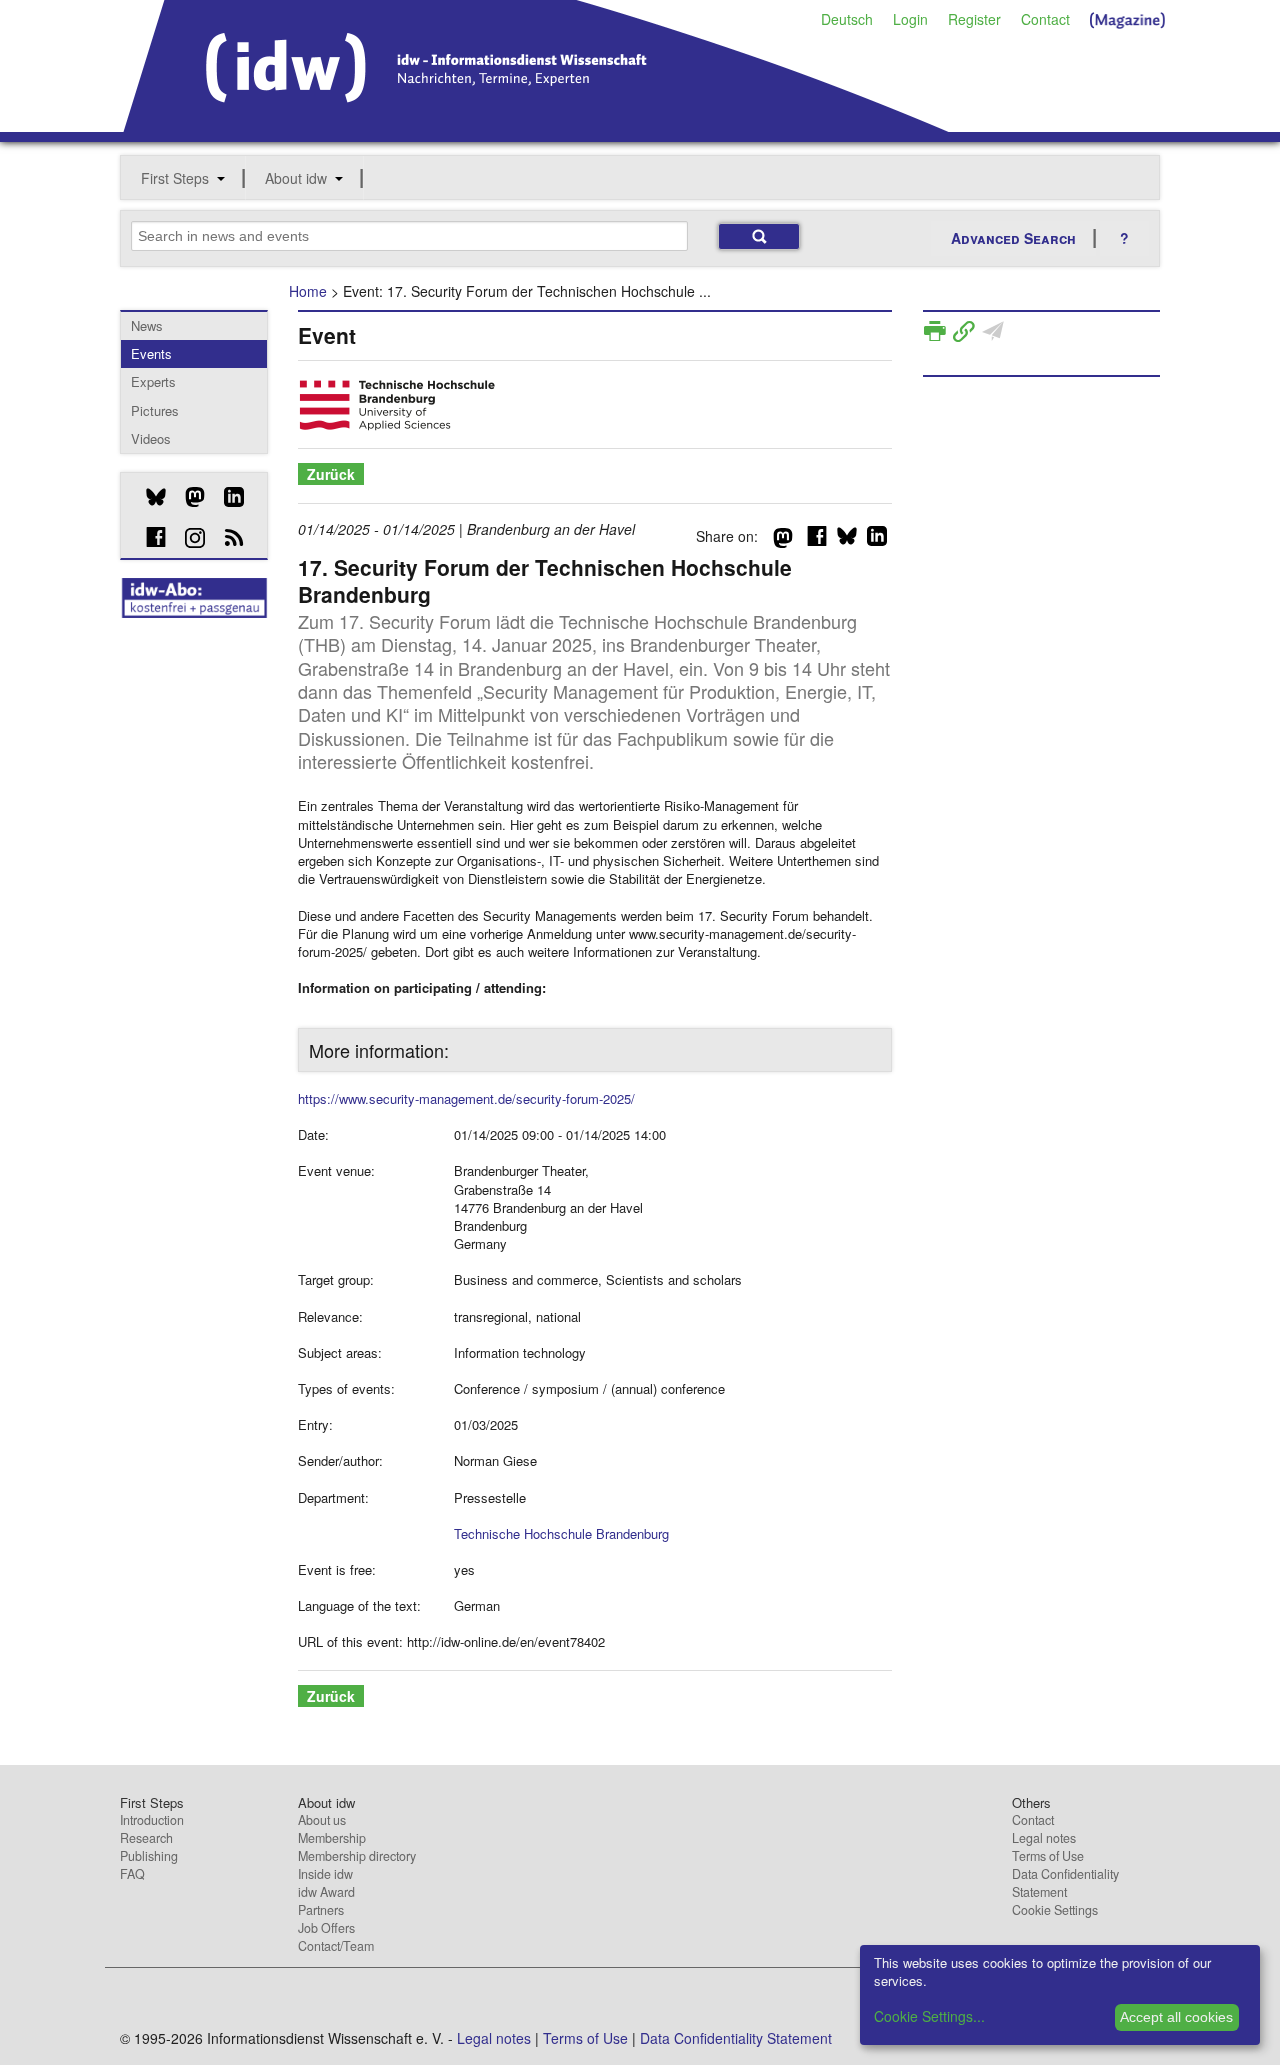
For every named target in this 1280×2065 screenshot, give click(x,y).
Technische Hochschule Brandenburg (561, 1533)
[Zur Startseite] (536, 125)
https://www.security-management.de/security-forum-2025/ (466, 1098)
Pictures (155, 410)
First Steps (175, 178)
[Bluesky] (148, 497)
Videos (151, 438)
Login (910, 19)
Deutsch (847, 19)
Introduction (152, 1820)
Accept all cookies (1176, 2017)
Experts (153, 381)
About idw (296, 178)
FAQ (132, 1874)
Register (974, 19)
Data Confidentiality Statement (1065, 1883)
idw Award (326, 1892)
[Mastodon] (187, 497)
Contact (1045, 19)
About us (322, 1820)
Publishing (149, 1856)
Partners (321, 1910)
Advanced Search (1013, 238)
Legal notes (1044, 1838)
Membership (332, 1838)
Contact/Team (336, 1946)
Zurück (331, 474)
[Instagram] (187, 538)
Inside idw (325, 1874)
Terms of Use (1048, 1856)
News (147, 325)
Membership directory (357, 1856)
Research (146, 1838)
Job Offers (326, 1928)
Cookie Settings (1055, 1910)
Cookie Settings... (929, 2016)
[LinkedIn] (226, 497)
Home (308, 291)
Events (151, 353)
